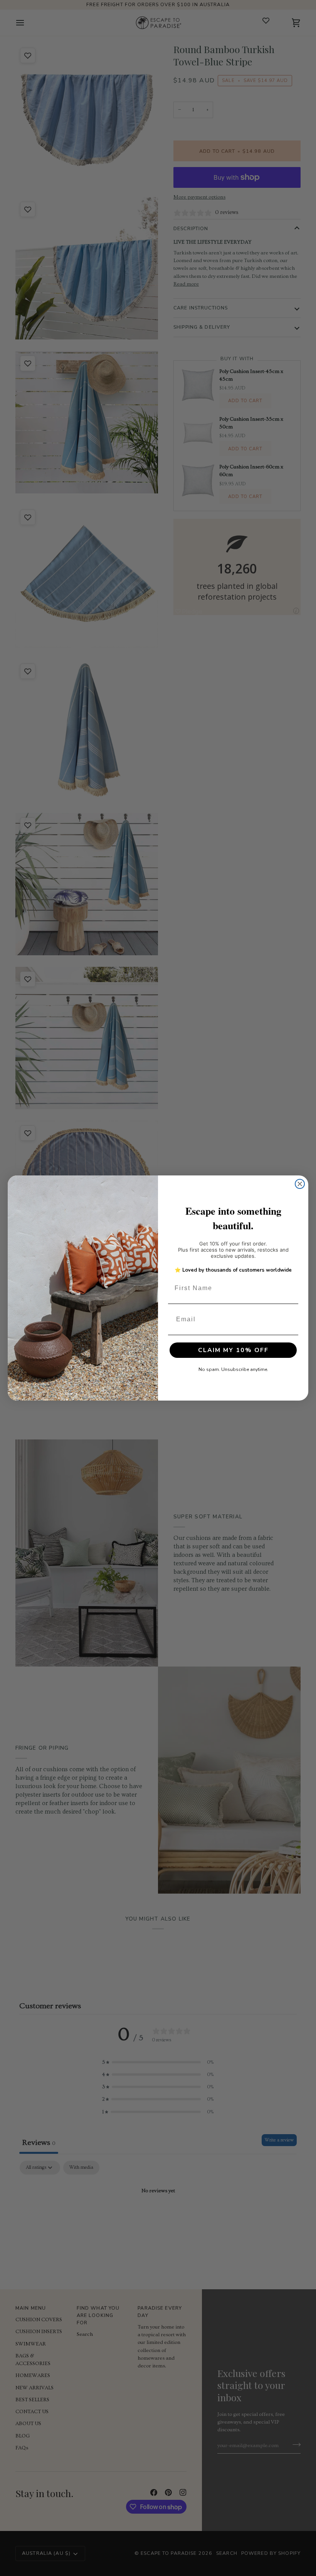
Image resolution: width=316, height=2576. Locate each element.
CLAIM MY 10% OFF (233, 1350)
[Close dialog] (300, 1184)
